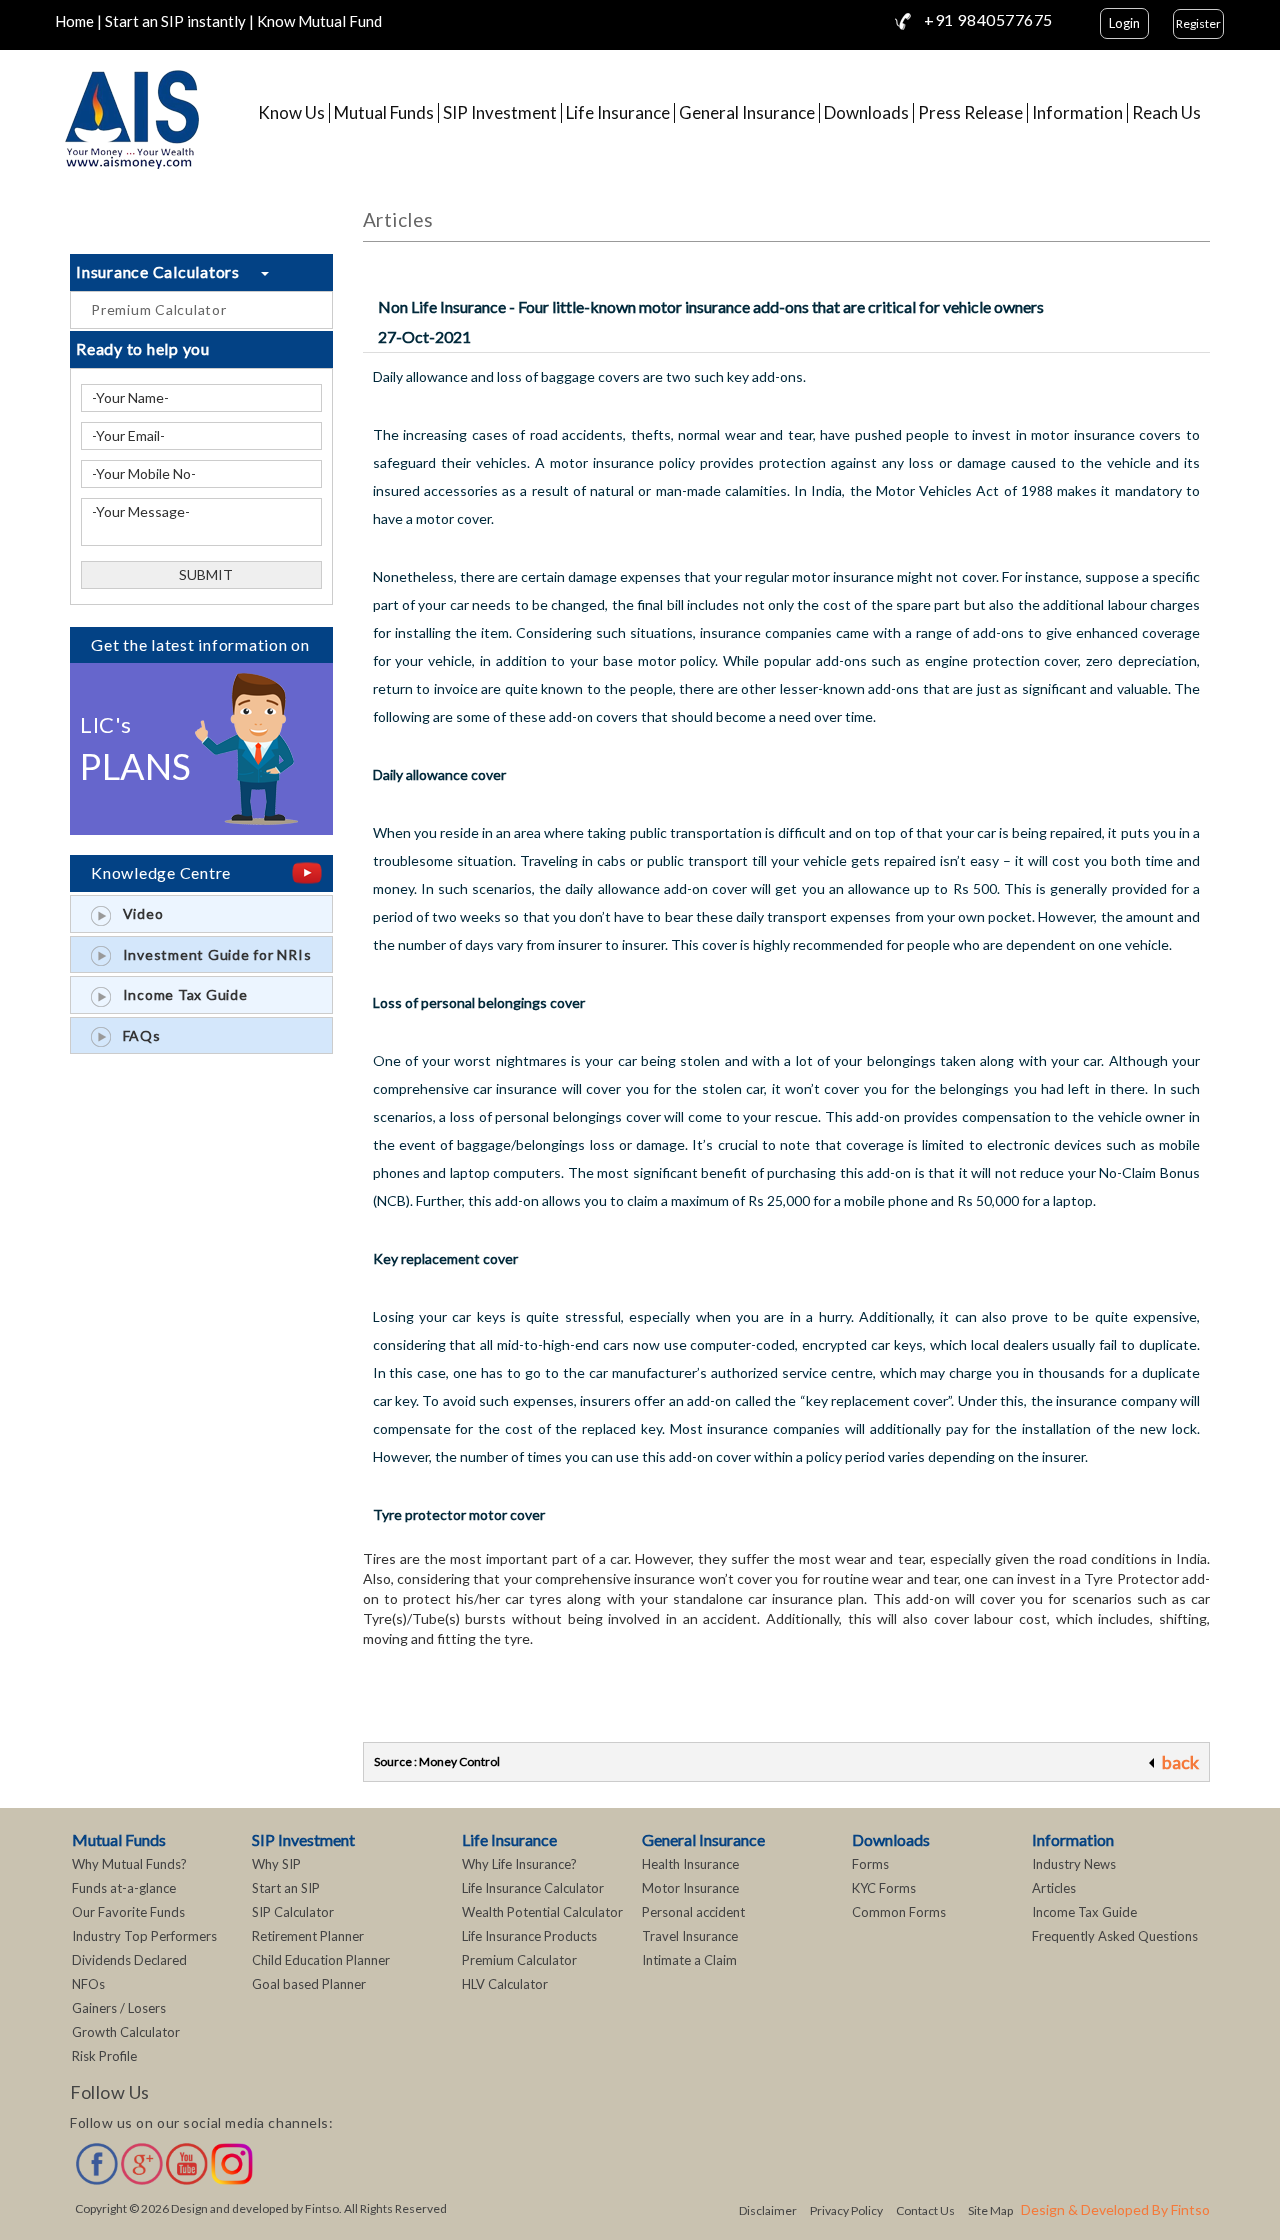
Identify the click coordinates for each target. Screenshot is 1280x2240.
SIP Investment (500, 113)
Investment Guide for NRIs (211, 954)
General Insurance (747, 113)
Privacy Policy (846, 2210)
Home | (78, 21)
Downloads (866, 113)
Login (1124, 23)
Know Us (291, 113)
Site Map (990, 2210)
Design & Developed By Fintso (1115, 2209)
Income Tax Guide (179, 994)
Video (137, 913)
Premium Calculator (159, 309)
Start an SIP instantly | (179, 21)
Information (1077, 113)
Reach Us (1166, 113)
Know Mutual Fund (319, 21)
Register (1198, 23)
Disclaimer (768, 2210)
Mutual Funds (384, 113)
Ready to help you (143, 348)
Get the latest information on (200, 644)
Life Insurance (618, 113)
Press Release (970, 113)
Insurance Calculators (168, 271)
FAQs (136, 1035)
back (1180, 1762)
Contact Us (925, 2210)
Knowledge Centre (161, 872)
